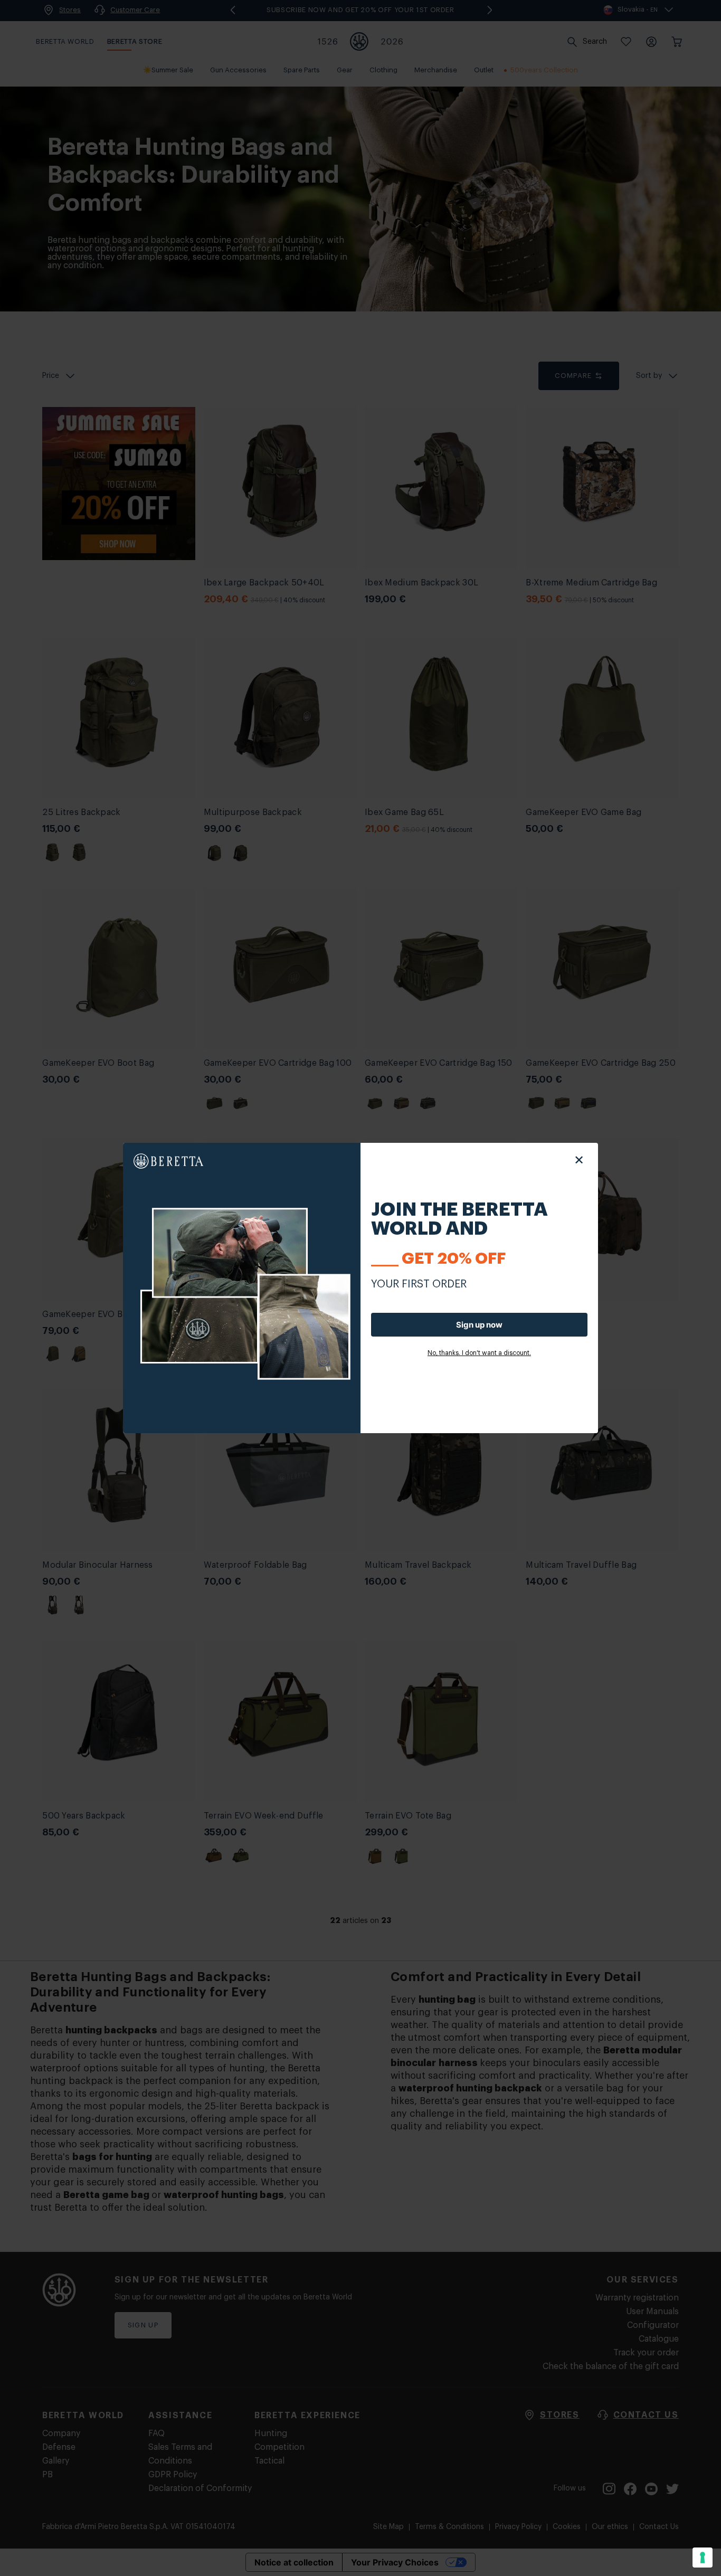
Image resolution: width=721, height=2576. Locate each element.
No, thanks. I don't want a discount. (479, 1353)
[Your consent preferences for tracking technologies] (703, 2558)
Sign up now (479, 1325)
